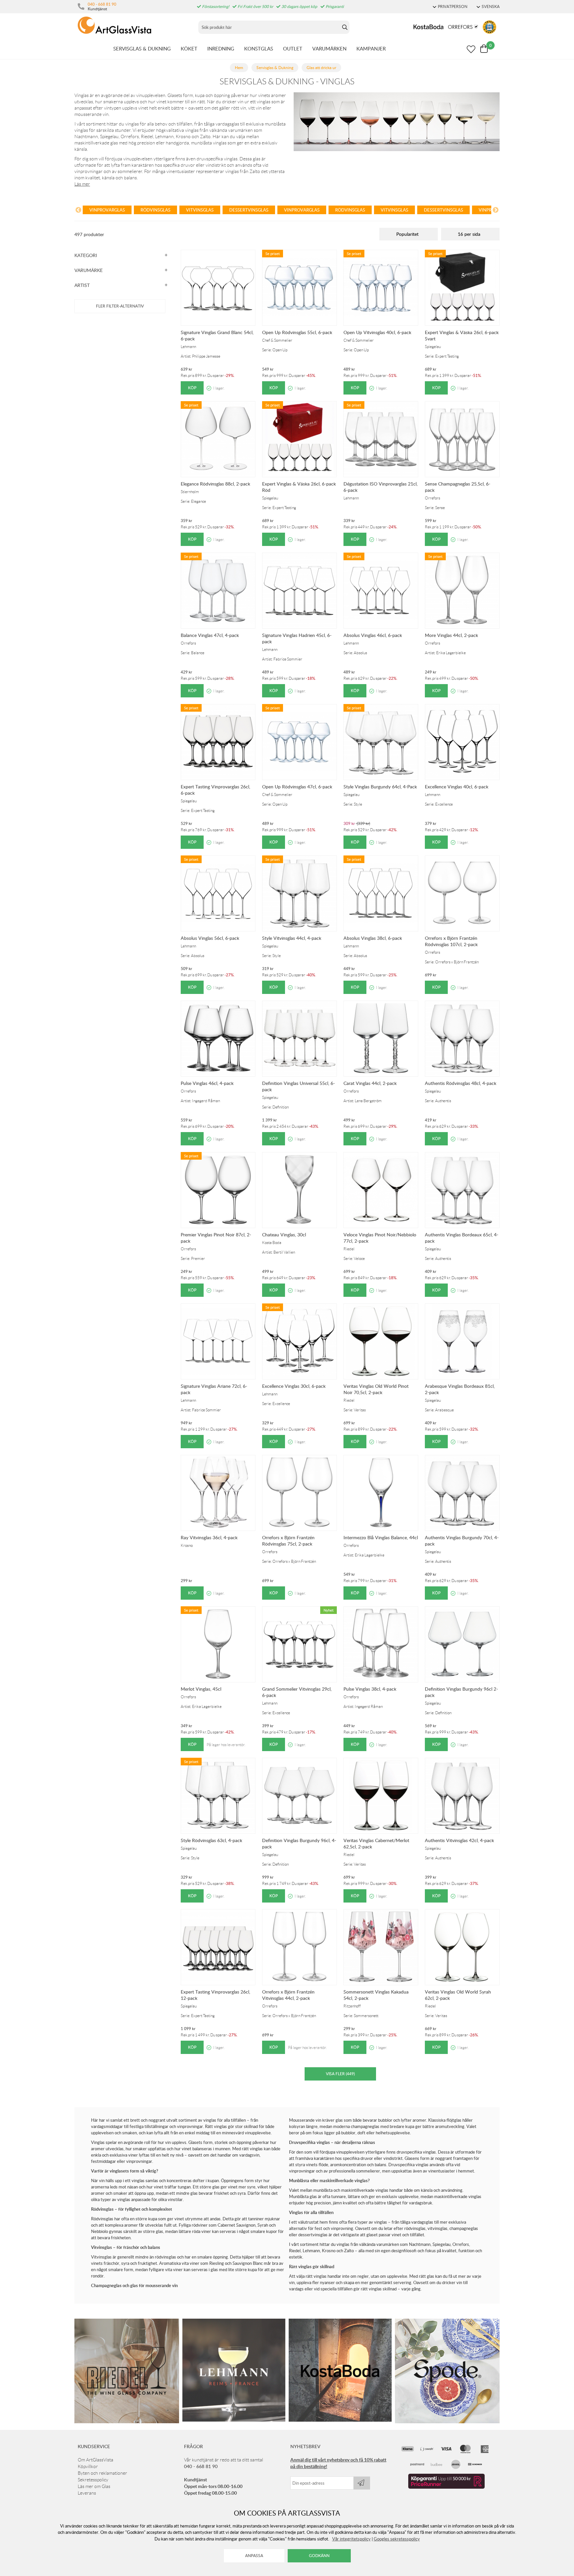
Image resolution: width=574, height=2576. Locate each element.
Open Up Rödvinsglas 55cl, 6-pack (297, 332)
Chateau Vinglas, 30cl (284, 1235)
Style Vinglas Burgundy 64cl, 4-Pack (380, 787)
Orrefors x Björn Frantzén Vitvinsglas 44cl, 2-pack (288, 1995)
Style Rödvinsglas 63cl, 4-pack (211, 1840)
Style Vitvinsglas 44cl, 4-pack (292, 938)
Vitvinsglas (200, 210)
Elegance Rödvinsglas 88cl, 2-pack (215, 484)
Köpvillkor (88, 2466)
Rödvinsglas (155, 210)
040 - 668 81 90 (102, 4)
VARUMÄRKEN (329, 48)
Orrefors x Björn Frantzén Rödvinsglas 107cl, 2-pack (451, 941)
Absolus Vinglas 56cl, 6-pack (210, 938)
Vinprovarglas (107, 210)
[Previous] (78, 211)
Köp (192, 388)
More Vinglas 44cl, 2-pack (451, 635)
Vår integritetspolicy (351, 2539)
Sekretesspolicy (93, 2480)
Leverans (87, 2493)
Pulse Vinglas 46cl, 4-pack (207, 1083)
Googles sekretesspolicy (397, 2539)
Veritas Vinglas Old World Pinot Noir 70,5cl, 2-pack (376, 1389)
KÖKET (189, 48)
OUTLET (293, 48)
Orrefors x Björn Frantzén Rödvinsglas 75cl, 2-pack (288, 1541)
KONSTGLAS (259, 48)
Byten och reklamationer (102, 2473)
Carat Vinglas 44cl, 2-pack (370, 1083)
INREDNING (221, 48)
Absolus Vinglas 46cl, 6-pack (373, 635)
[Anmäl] (362, 2483)
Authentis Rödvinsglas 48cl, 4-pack (461, 1083)
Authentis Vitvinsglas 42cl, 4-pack (459, 1840)
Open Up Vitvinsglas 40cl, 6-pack (377, 332)
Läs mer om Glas (94, 2486)
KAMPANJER (371, 48)
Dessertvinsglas (249, 210)
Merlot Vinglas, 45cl (201, 1689)
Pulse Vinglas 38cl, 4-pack (370, 1689)
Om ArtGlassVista (96, 2460)
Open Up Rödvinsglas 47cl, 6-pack (297, 787)
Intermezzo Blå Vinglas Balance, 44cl (381, 1537)
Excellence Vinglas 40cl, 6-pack (457, 787)
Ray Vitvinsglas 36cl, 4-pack (209, 1537)
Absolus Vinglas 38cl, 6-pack (373, 938)
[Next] (496, 211)
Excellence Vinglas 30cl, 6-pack (294, 1386)
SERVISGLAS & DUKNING (142, 48)
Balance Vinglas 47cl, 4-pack (210, 635)
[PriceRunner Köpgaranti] (446, 2487)
